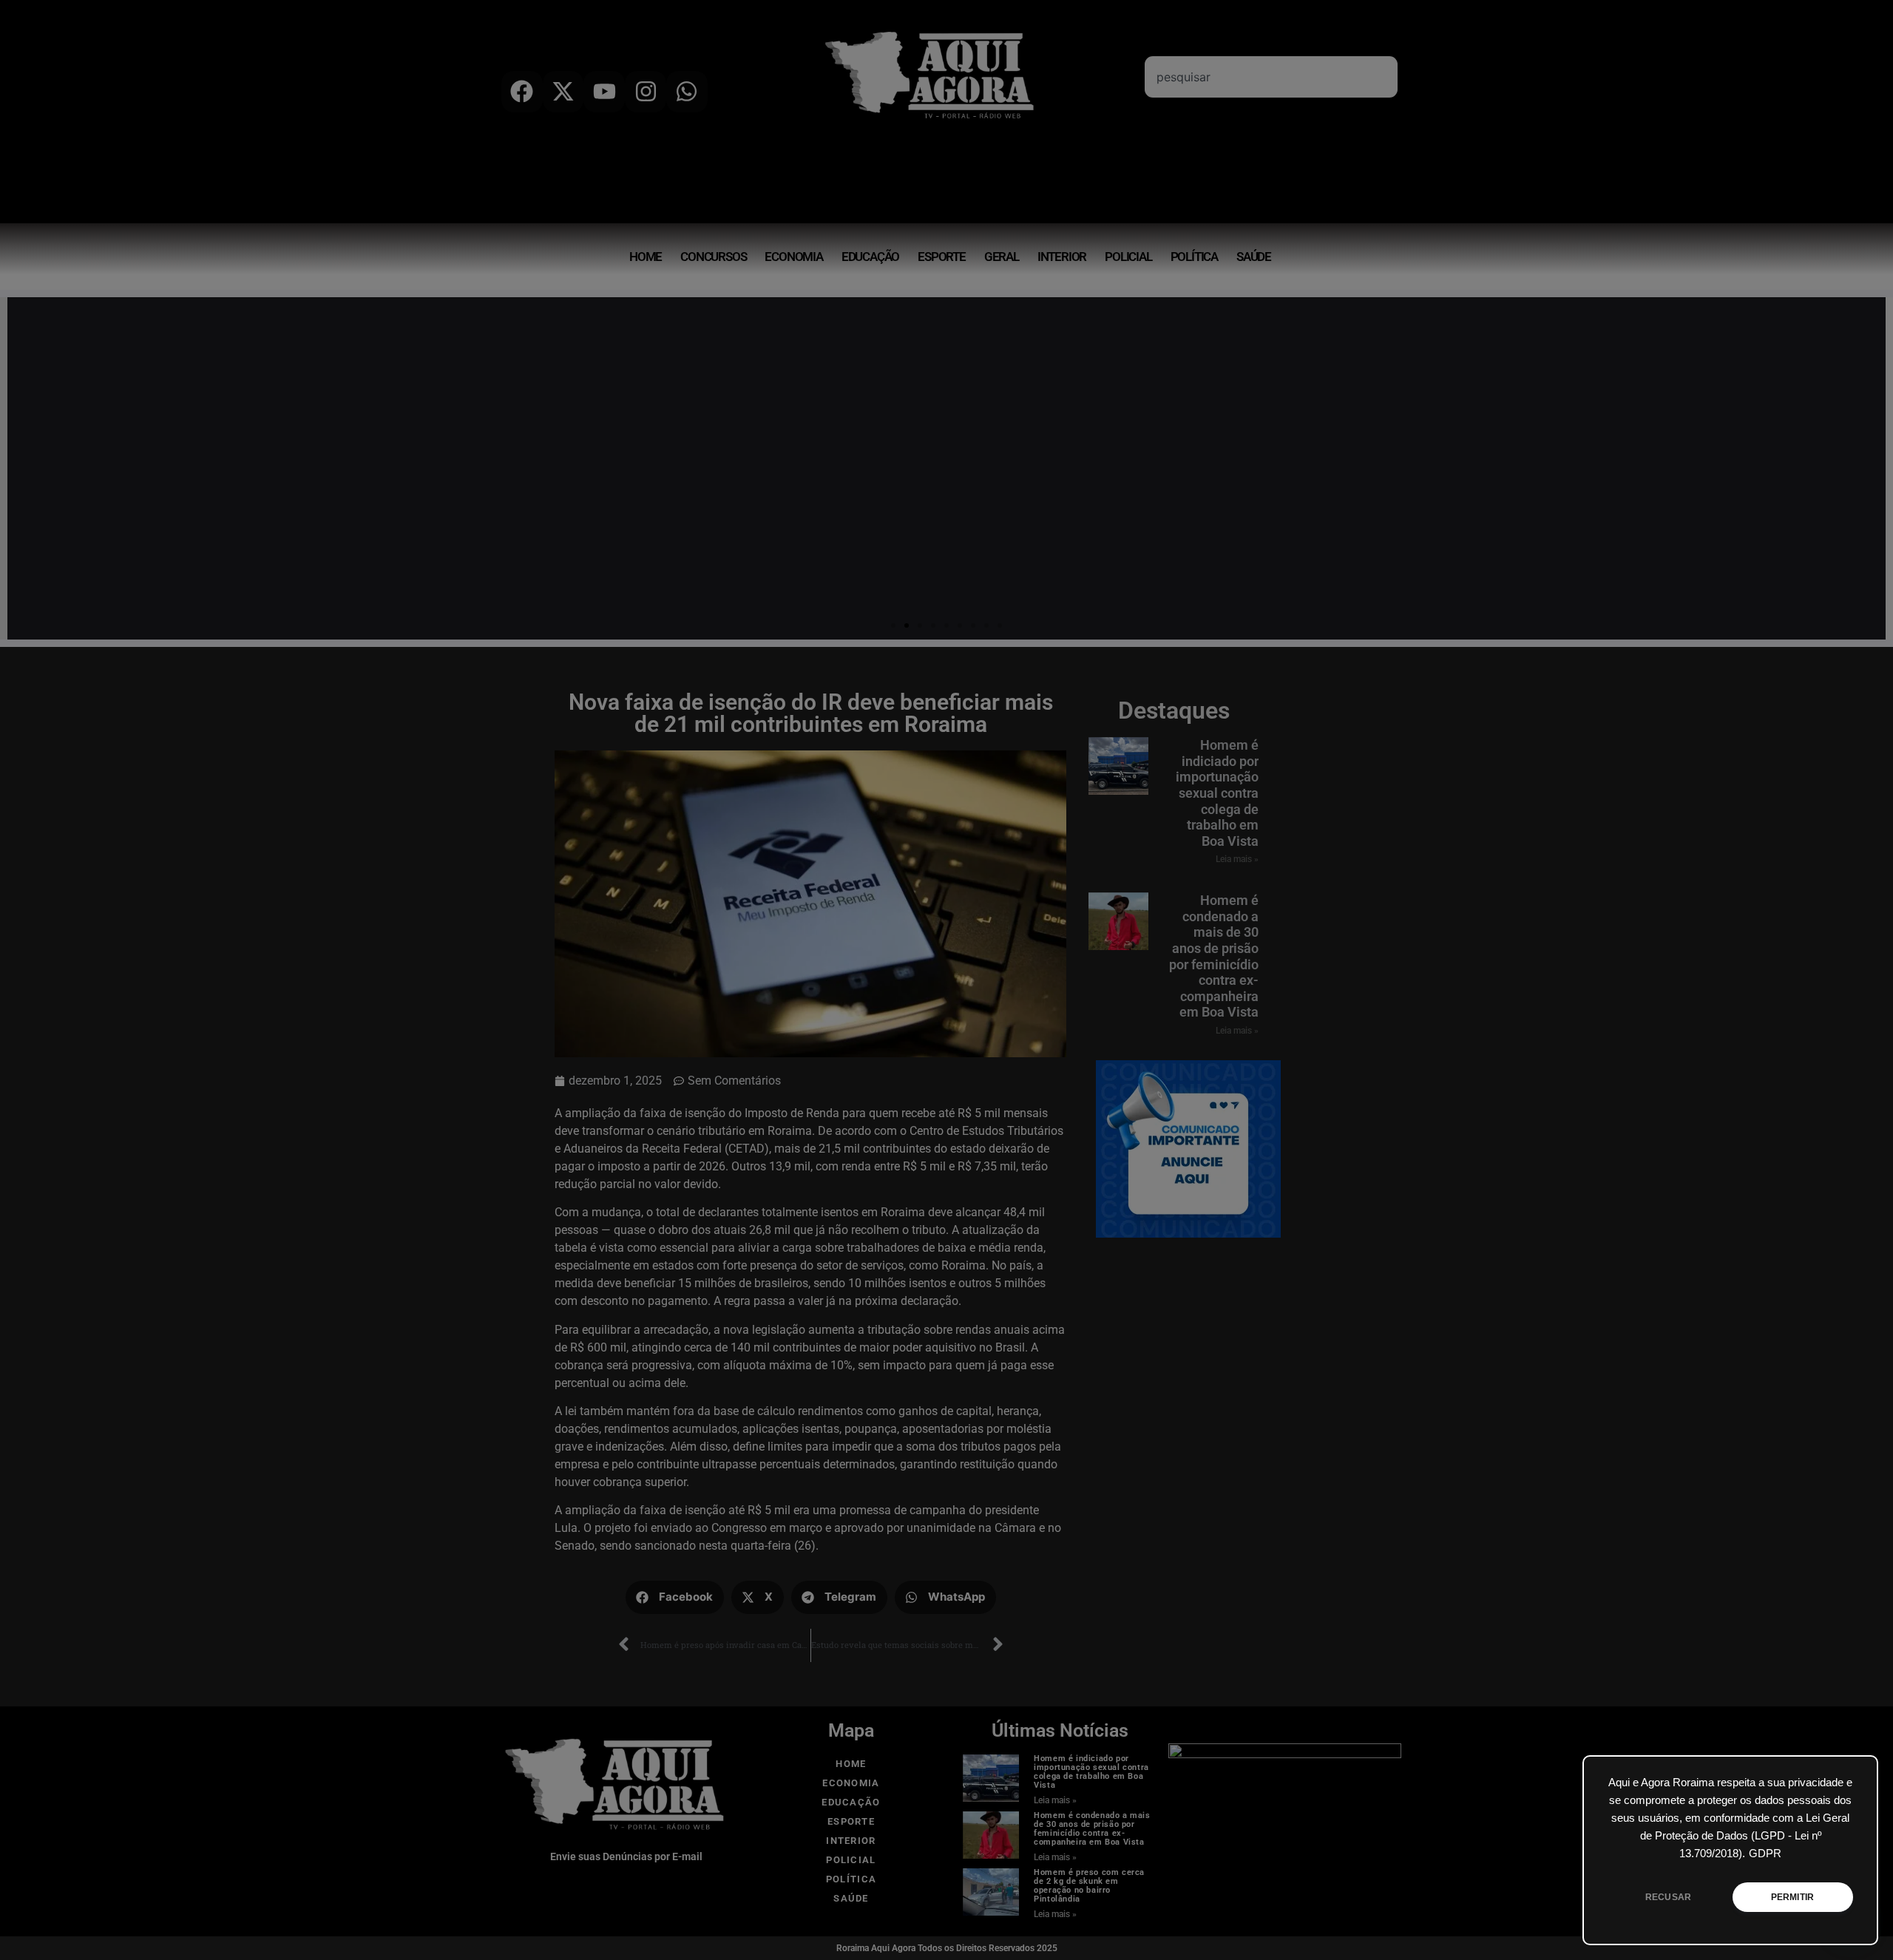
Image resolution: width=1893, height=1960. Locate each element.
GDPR (1765, 1854)
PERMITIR (1792, 1897)
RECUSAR (1668, 1897)
